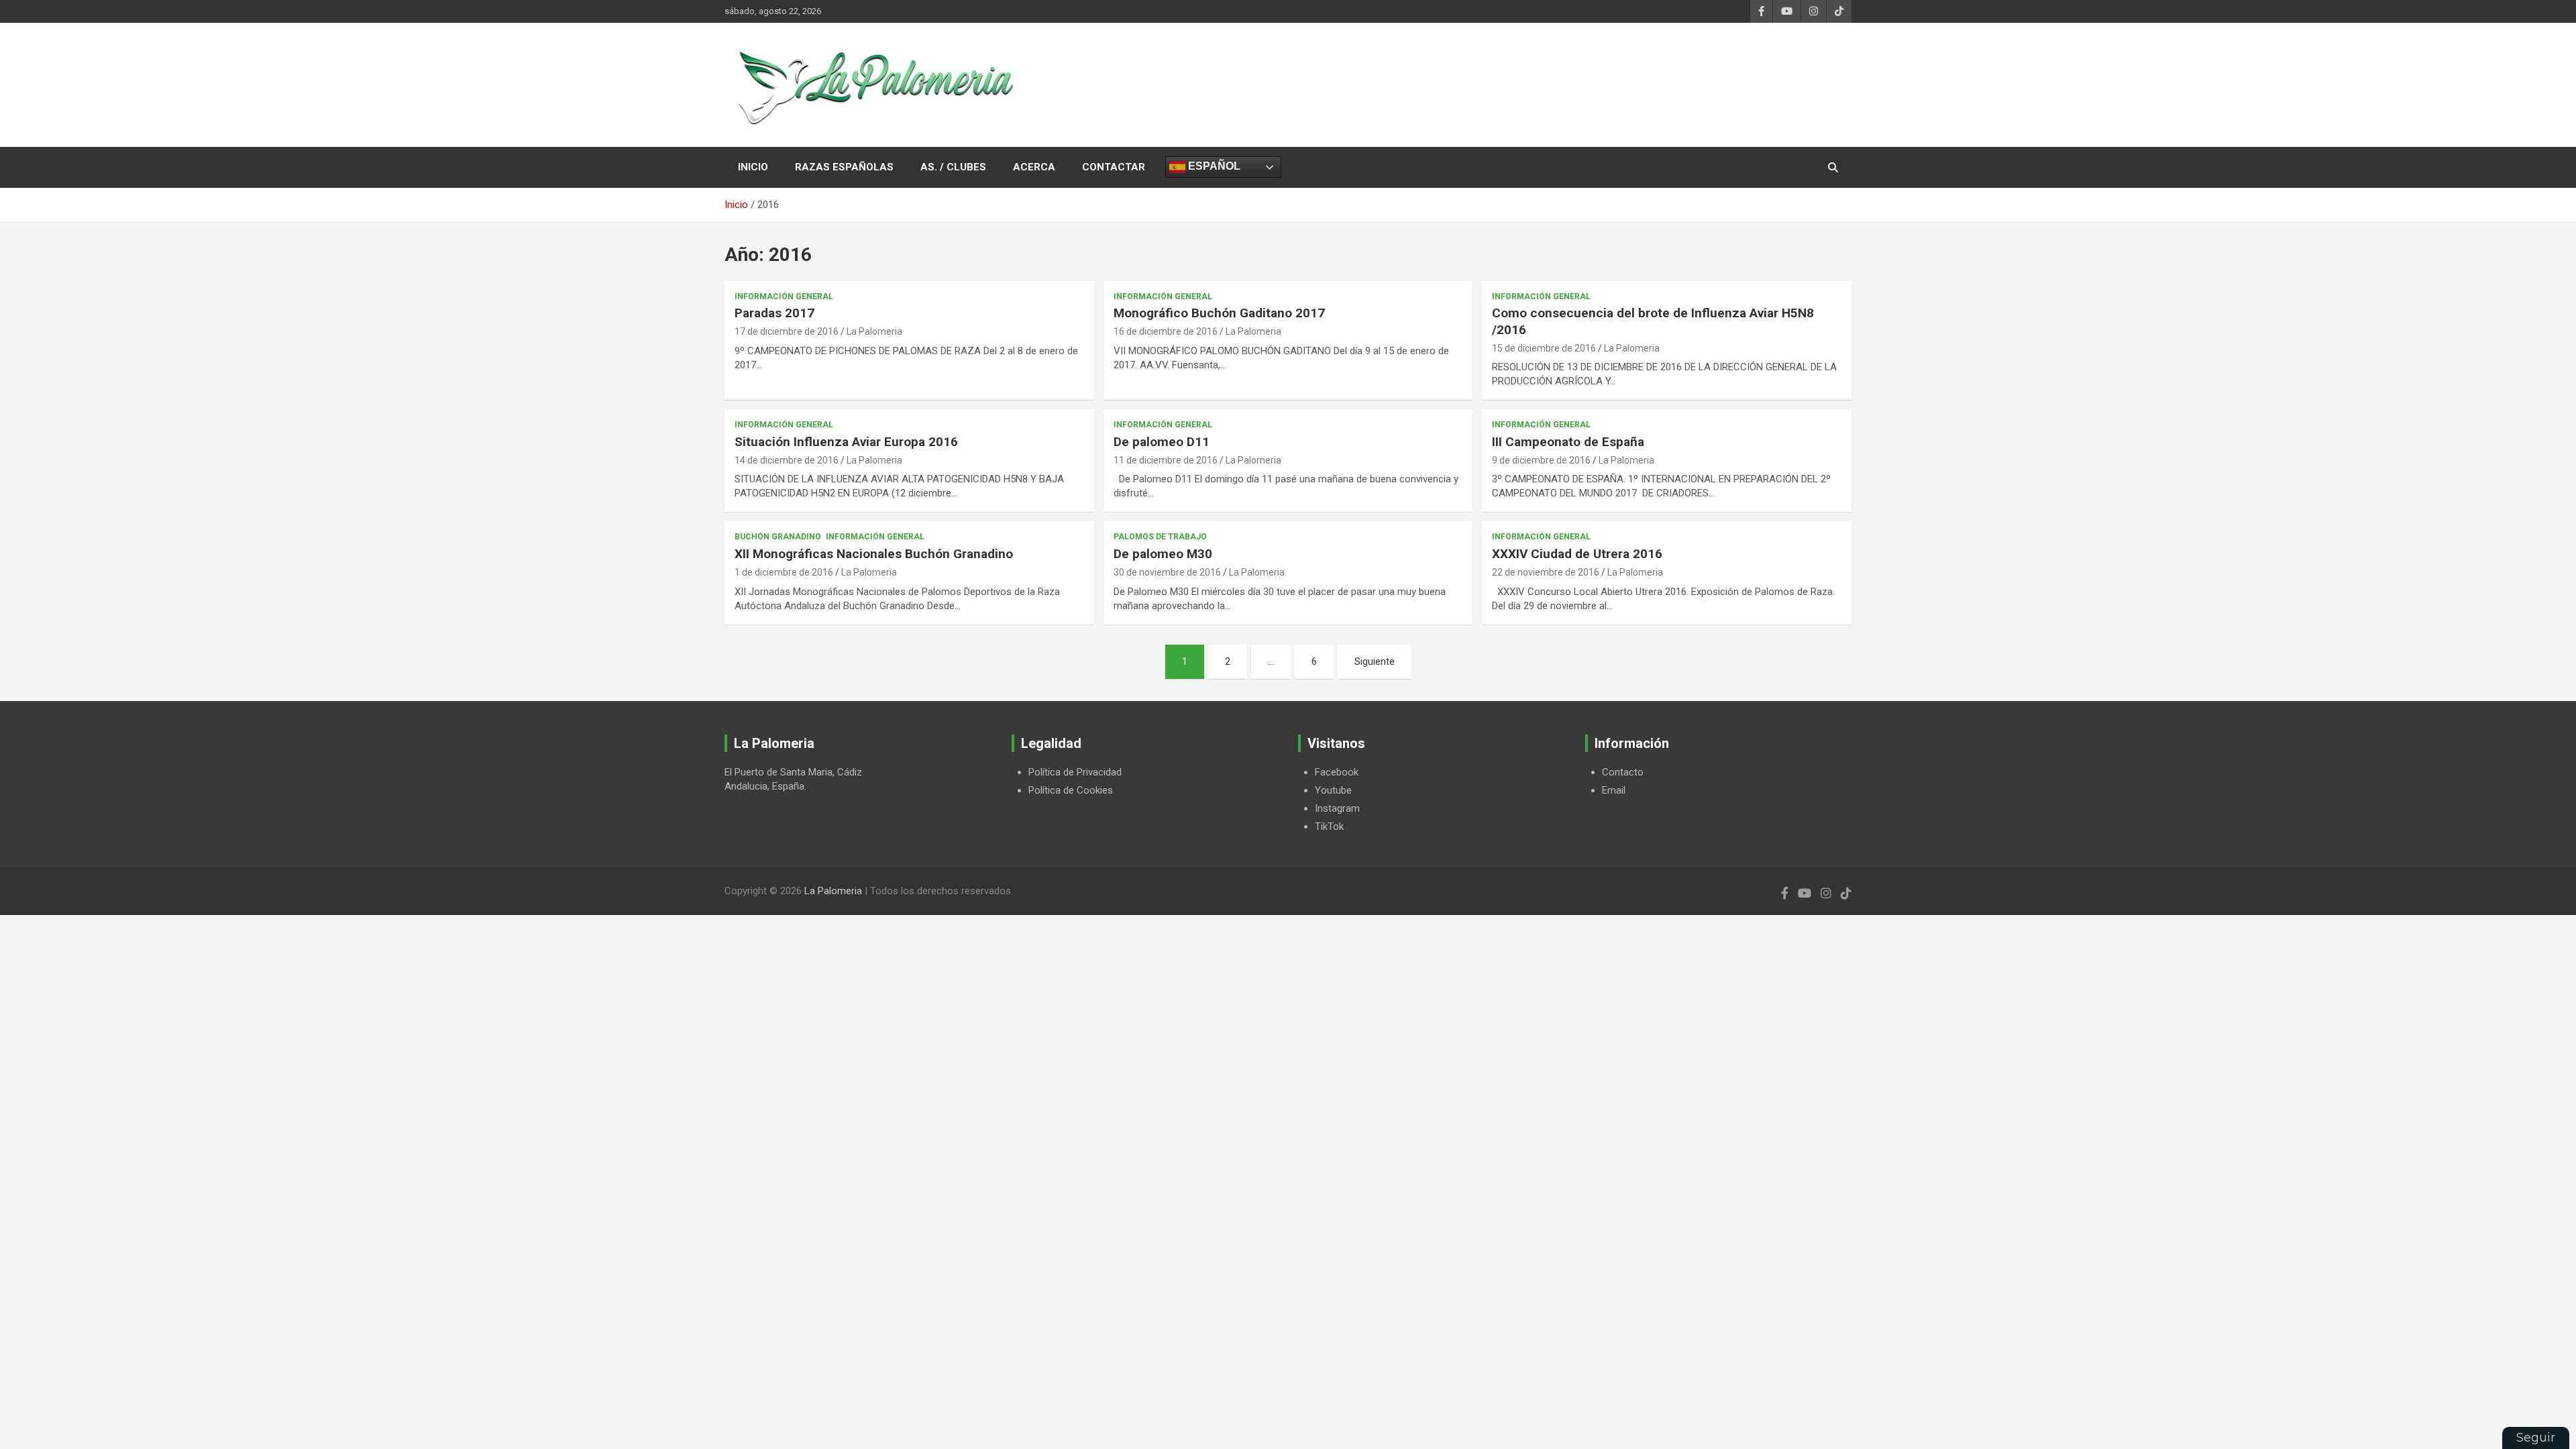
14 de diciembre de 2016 (787, 460)
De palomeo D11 (1162, 442)
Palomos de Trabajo (1160, 537)
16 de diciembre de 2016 (1166, 331)
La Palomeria (874, 331)
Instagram (1337, 808)
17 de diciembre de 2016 (787, 331)
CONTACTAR (1114, 167)
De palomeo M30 (1163, 554)
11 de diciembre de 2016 (1166, 460)
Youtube (1333, 790)
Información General (784, 297)
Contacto (1623, 772)
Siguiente (1375, 661)
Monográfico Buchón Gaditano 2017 (1219, 313)
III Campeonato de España (1568, 442)
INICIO (753, 167)
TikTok (1329, 826)
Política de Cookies (1071, 790)
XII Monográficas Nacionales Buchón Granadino (874, 554)
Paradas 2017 (774, 313)
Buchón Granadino (778, 537)
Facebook (1337, 772)
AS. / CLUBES (953, 167)
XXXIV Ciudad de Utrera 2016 (1577, 554)
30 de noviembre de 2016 (1167, 572)
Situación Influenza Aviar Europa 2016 (846, 442)
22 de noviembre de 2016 (1546, 572)
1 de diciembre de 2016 (784, 572)
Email (1614, 790)
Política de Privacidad (1075, 772)
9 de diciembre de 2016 (1541, 460)
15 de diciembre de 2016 (1544, 348)
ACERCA (1034, 167)
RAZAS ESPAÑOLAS (844, 167)
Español (1213, 166)
